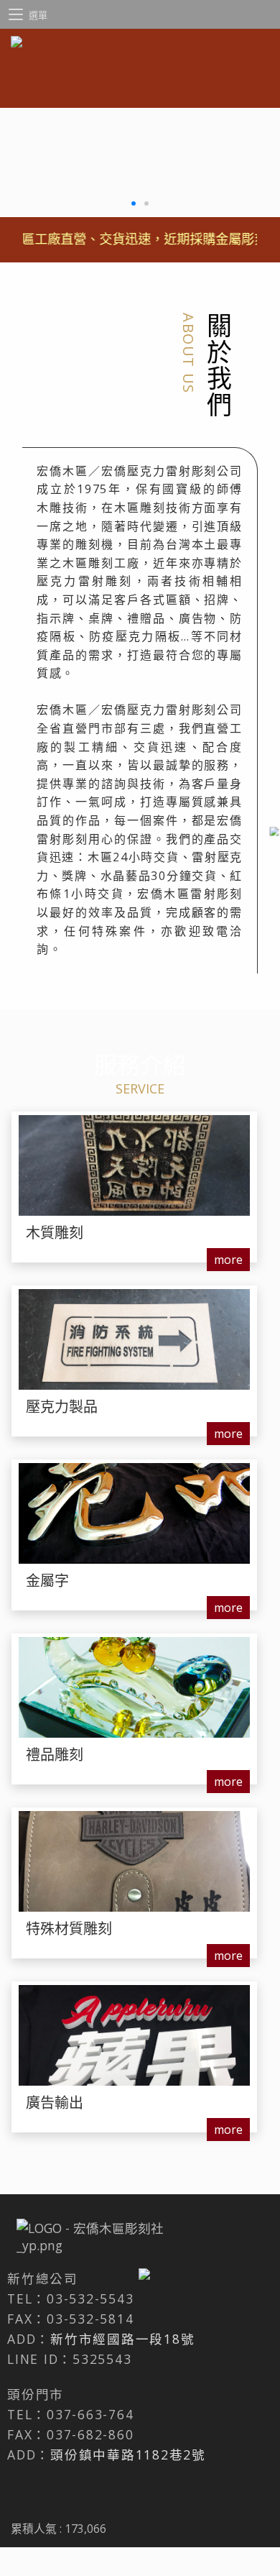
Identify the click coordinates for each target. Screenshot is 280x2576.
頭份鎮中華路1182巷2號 (128, 2454)
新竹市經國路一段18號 (122, 2339)
